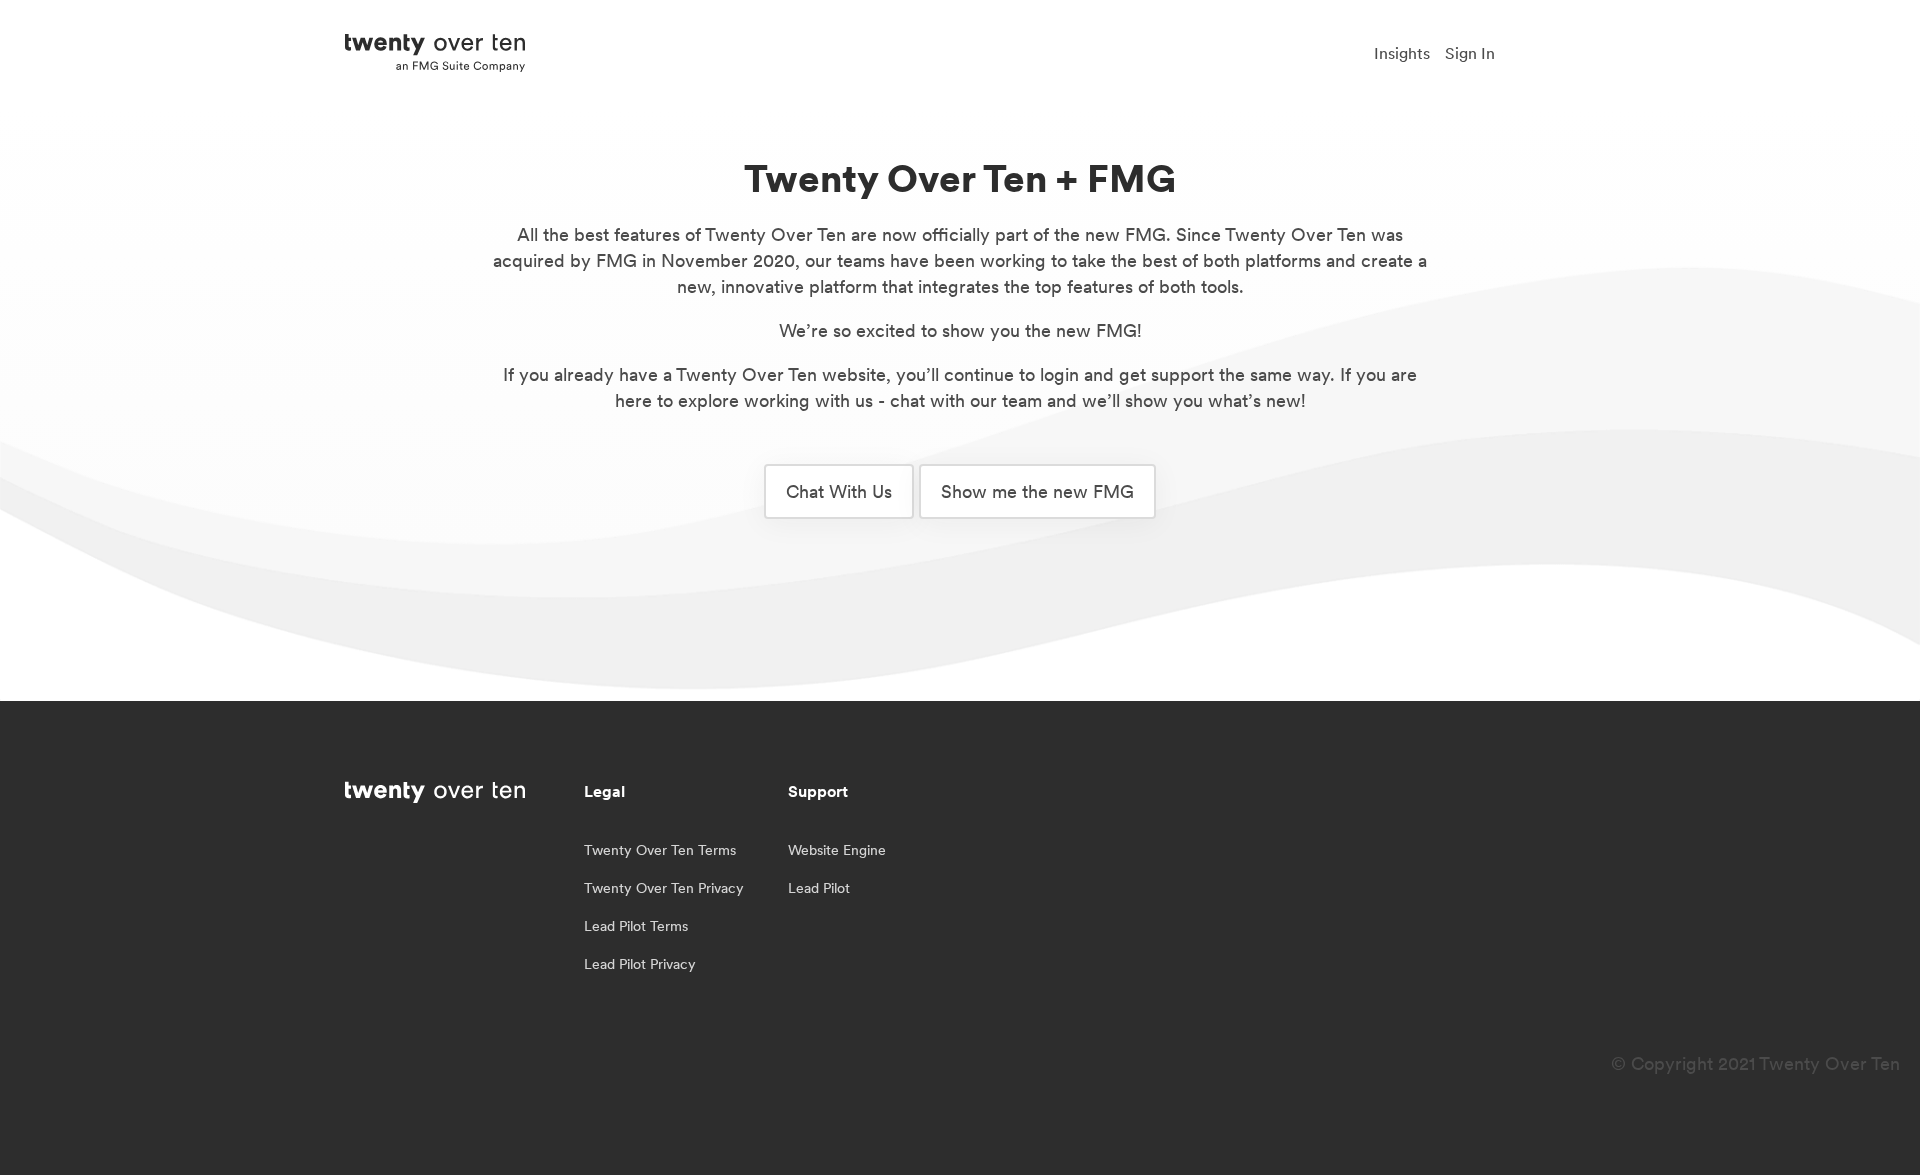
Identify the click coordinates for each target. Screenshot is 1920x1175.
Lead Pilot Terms (636, 926)
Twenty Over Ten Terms (660, 850)
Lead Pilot (819, 888)
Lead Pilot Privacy (640, 964)
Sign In (1470, 53)
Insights (1402, 53)
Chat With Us (839, 491)
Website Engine (837, 850)
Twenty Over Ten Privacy (664, 888)
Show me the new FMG (1037, 491)
